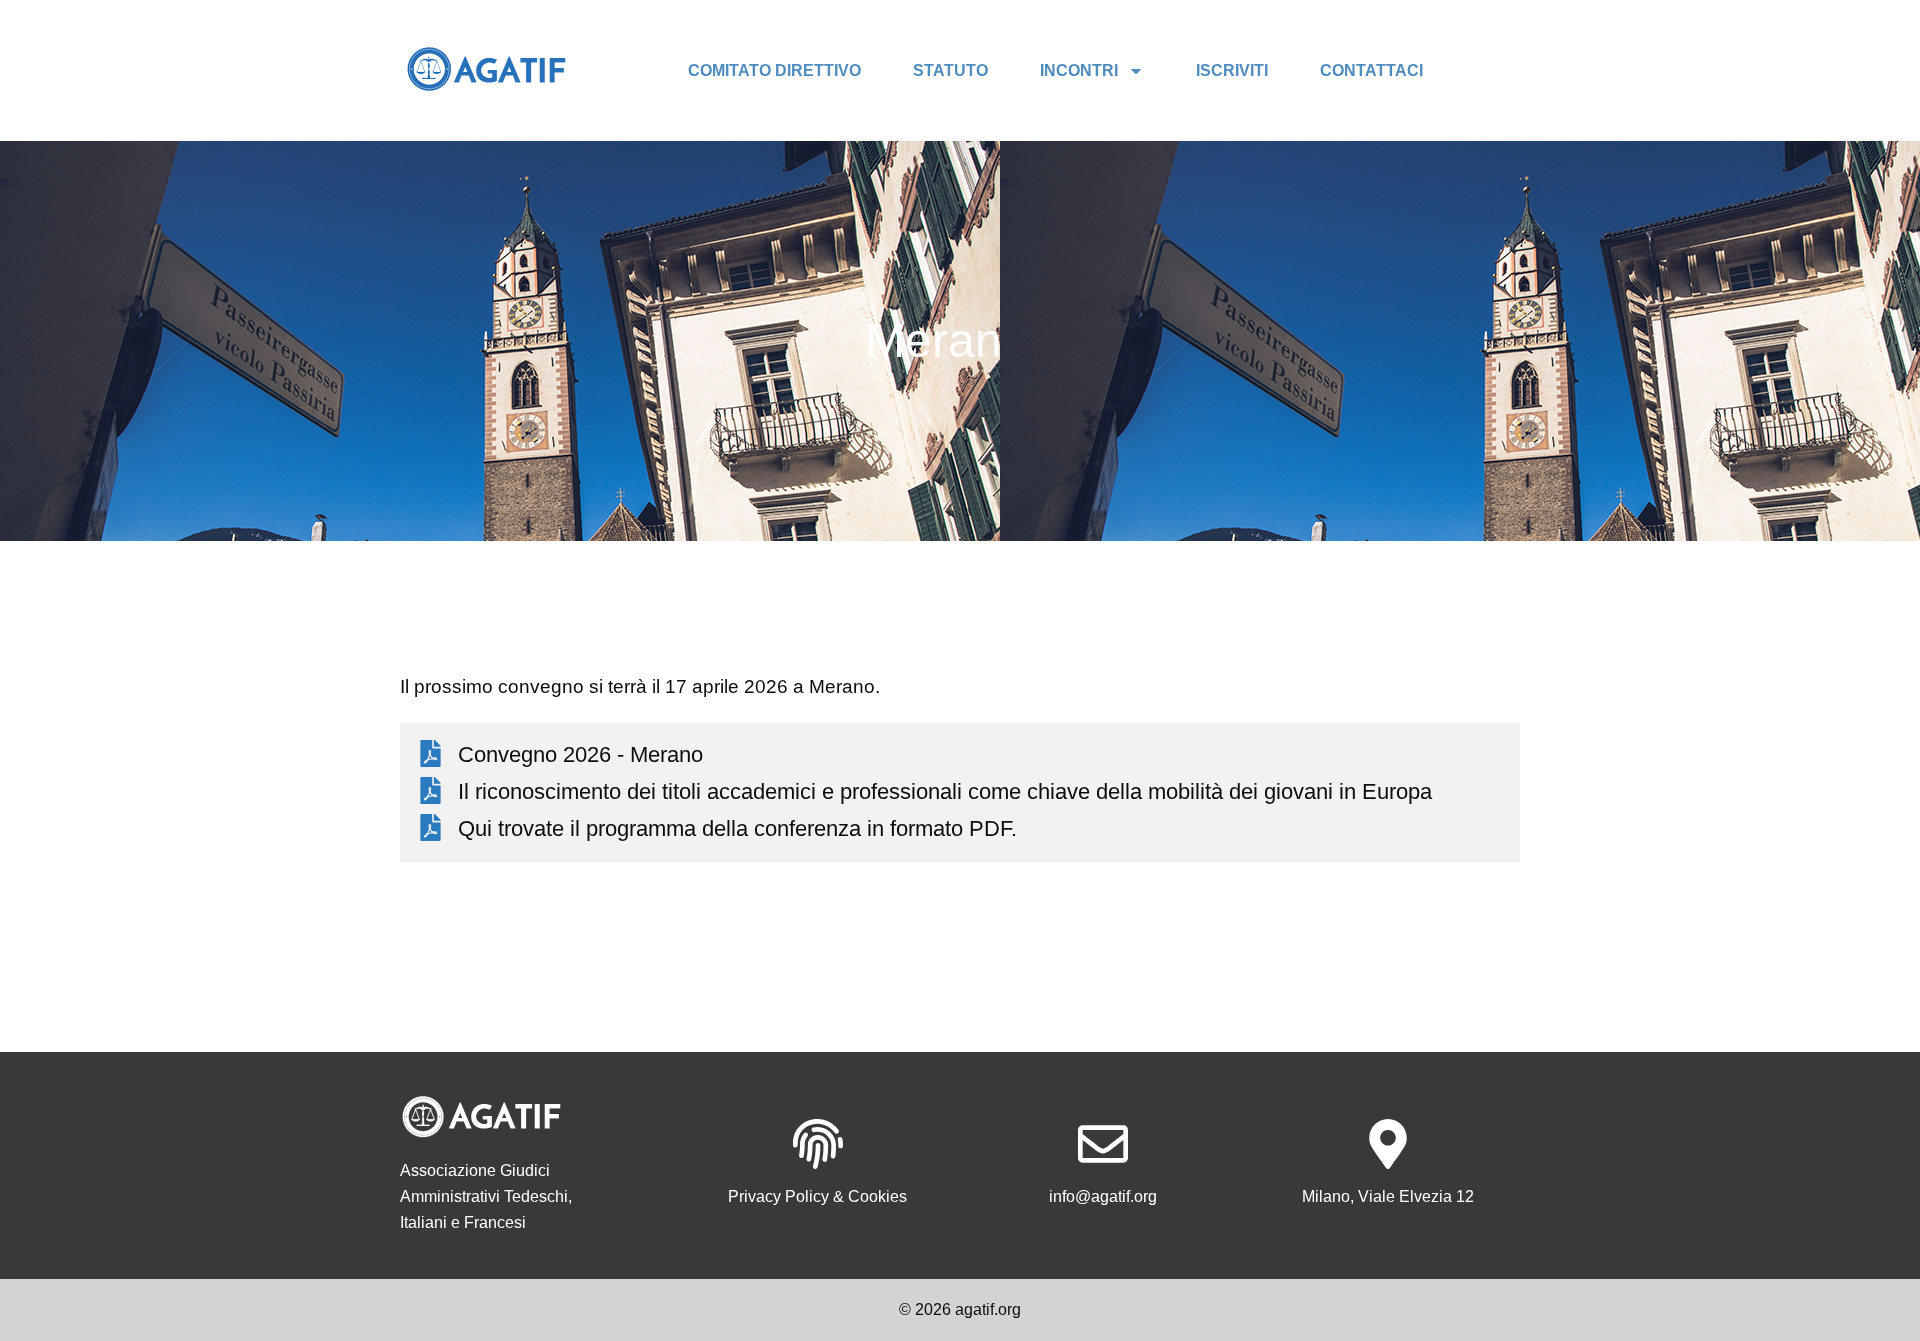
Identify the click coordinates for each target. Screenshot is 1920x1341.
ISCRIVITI (1232, 70)
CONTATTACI (1371, 70)
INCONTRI (1079, 70)
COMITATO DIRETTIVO (774, 70)
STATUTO (950, 70)
